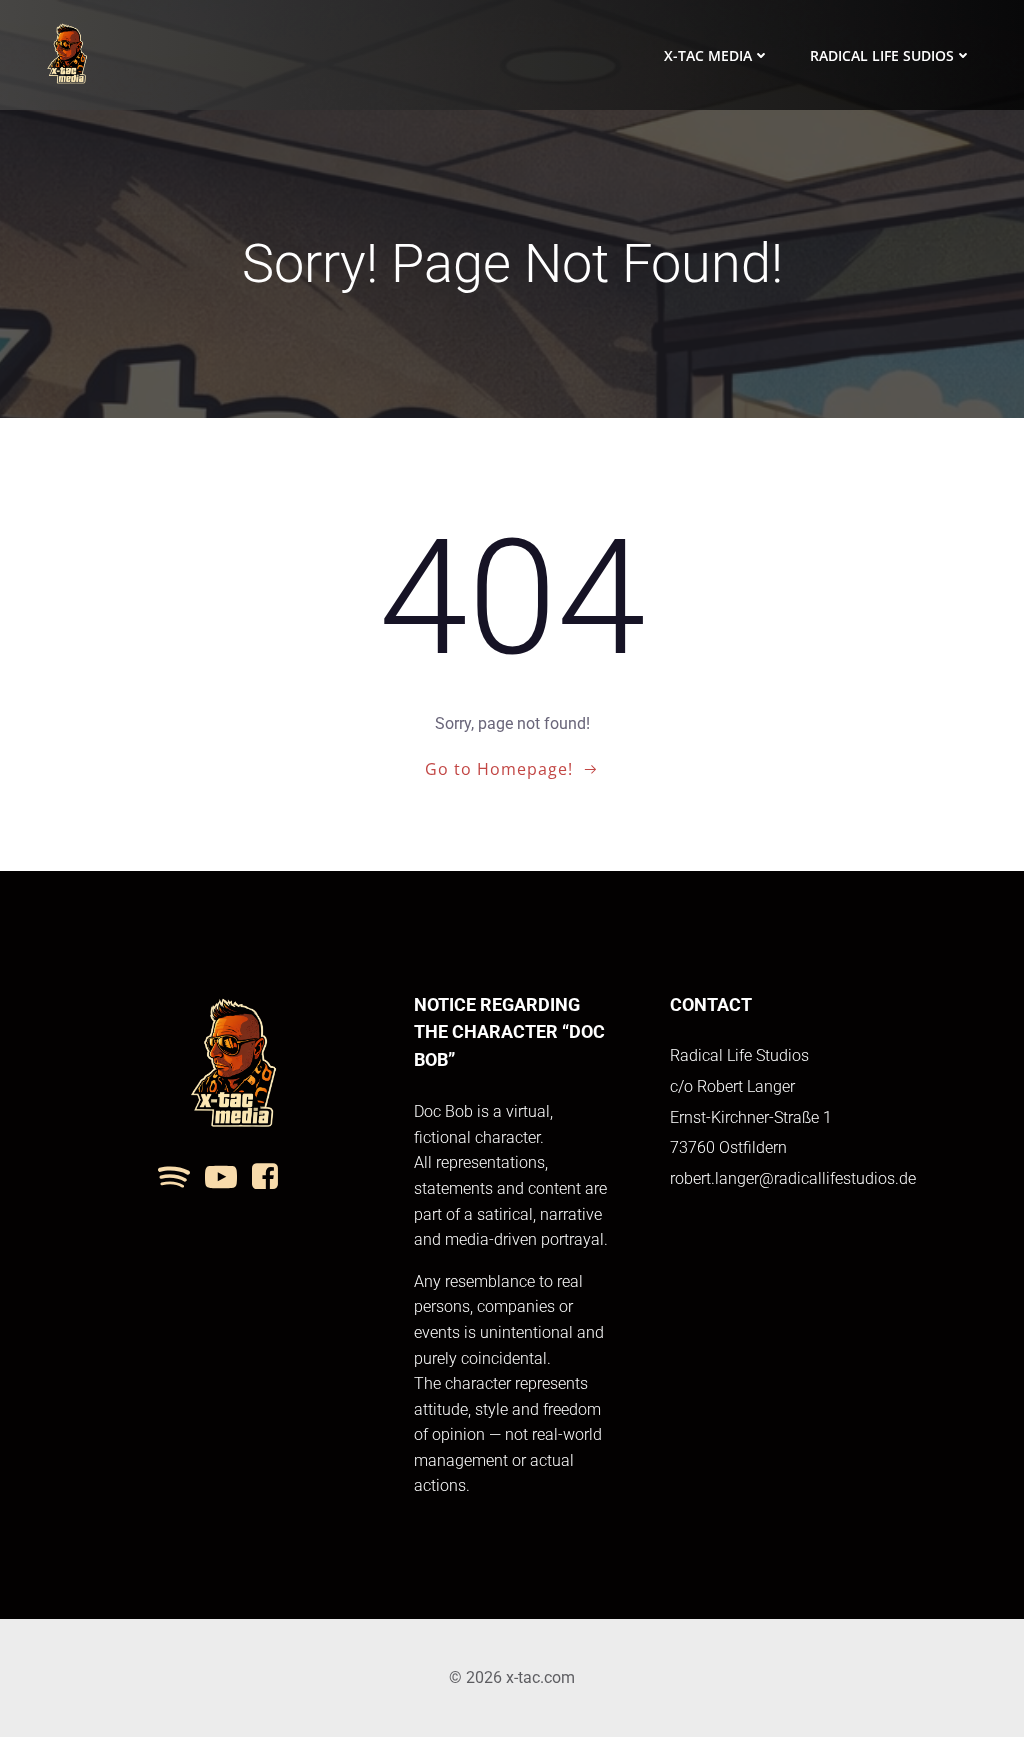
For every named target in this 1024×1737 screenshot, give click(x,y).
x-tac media (708, 55)
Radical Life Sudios (882, 55)
